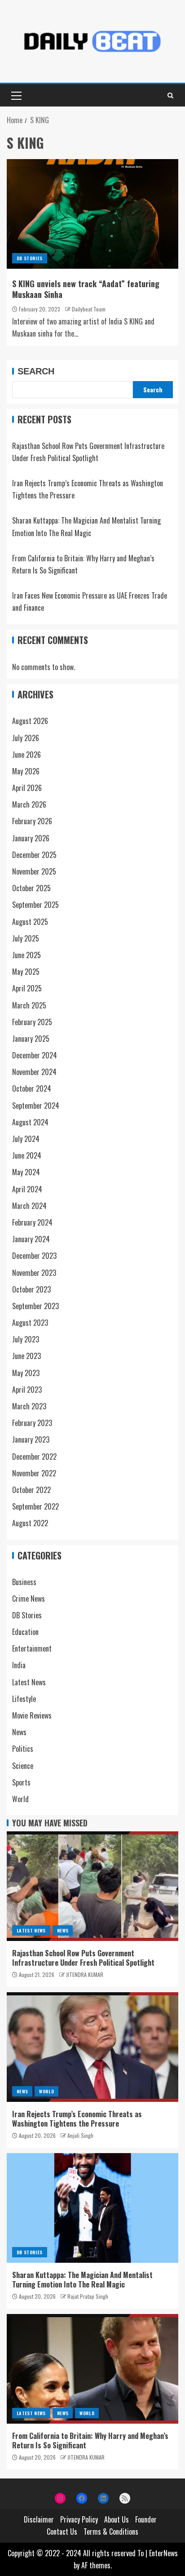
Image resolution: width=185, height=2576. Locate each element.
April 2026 (27, 788)
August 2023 (30, 1323)
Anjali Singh (80, 2135)
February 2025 (32, 1022)
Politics (23, 1749)
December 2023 (34, 1256)
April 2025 (27, 988)
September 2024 (36, 1106)
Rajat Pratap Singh (88, 2296)
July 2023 (26, 1339)
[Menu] (16, 95)
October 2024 (32, 1088)
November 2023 (34, 1273)
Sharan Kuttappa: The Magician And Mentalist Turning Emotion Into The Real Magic (82, 2280)
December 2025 (34, 855)
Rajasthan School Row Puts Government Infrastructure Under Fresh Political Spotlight (83, 1958)
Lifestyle (24, 1699)
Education (25, 1632)
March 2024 (29, 1206)
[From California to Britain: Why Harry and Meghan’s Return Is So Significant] (92, 2369)
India (19, 1665)
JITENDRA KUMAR (85, 1974)
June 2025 (26, 955)
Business (24, 1582)
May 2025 (26, 972)
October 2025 (31, 888)
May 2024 (26, 1172)
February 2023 (32, 1423)
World (20, 1799)
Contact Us (62, 2532)
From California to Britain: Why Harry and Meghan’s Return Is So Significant (90, 2441)
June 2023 (26, 1356)
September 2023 (35, 1306)
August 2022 (30, 1523)
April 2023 (27, 1390)
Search (36, 371)
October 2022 (31, 1490)
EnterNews (163, 2553)
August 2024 (30, 1122)
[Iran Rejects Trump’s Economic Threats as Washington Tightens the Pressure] (92, 2047)
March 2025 (29, 1005)
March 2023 (29, 1406)
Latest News (29, 1682)
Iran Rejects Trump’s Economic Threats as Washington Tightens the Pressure (77, 2119)
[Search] (170, 95)
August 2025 (30, 922)
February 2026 (32, 821)
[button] (16, 95)
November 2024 (34, 1072)
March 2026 (29, 804)
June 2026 (26, 755)
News (19, 1732)
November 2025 (34, 871)
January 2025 (31, 1039)
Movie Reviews (32, 1715)
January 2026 (31, 838)
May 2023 (26, 1373)
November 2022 (34, 1473)
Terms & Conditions (111, 2532)
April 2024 (27, 1189)
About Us (117, 2519)
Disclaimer (39, 2519)
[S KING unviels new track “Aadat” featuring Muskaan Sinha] (92, 214)
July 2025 (26, 938)
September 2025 (35, 905)
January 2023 (31, 1439)
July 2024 (26, 1139)
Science (23, 1766)
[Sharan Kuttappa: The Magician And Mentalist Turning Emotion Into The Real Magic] (92, 2208)
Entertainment (32, 1648)
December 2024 (35, 1055)
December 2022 (34, 1457)
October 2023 (31, 1289)
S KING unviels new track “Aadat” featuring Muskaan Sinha (86, 289)
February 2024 (32, 1222)
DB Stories (30, 258)
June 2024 (27, 1155)
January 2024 (31, 1239)
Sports (21, 1782)
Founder (146, 2519)
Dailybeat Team (89, 309)
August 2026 (30, 721)
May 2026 (26, 771)
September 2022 (35, 1506)
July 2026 (26, 738)
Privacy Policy (79, 2519)
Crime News (29, 1599)
